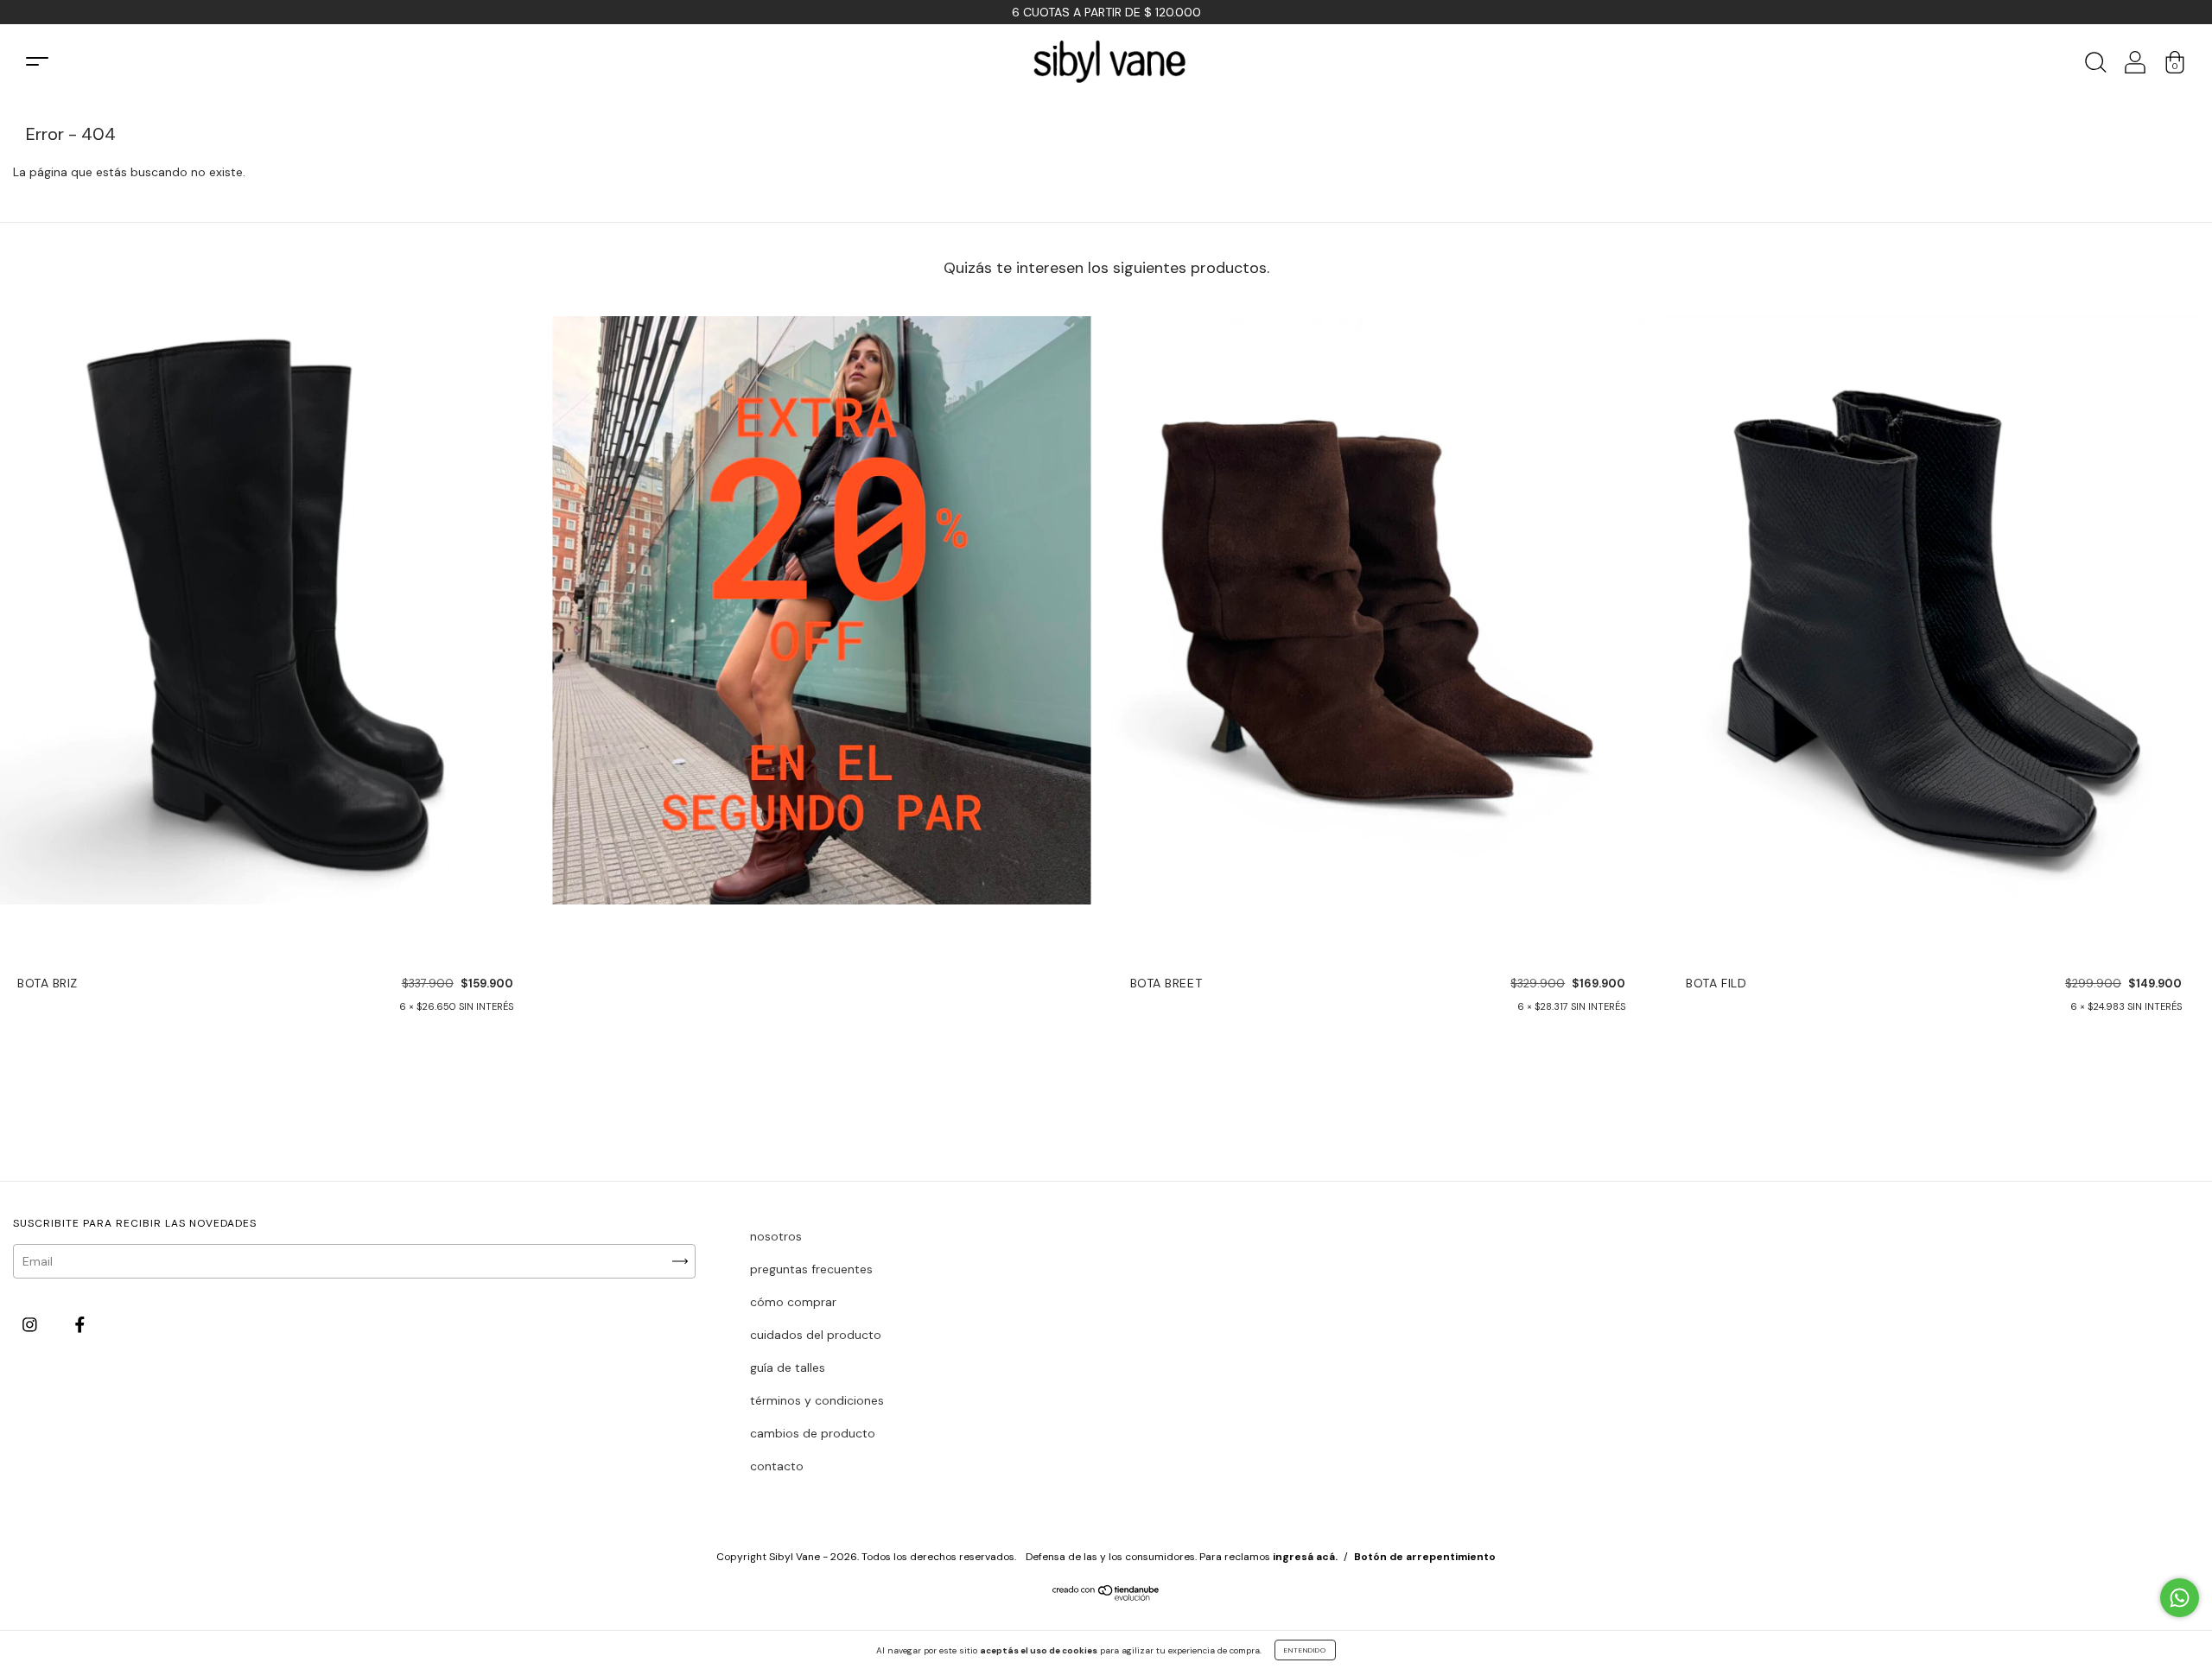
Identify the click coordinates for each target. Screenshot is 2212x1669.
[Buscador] (2095, 67)
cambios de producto (813, 1433)
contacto (777, 1466)
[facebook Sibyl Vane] (80, 1324)
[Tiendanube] (1106, 1596)
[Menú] (37, 62)
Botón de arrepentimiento (1425, 1557)
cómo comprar (793, 1302)
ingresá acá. (1305, 1557)
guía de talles (788, 1368)
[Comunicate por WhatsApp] (2180, 1598)
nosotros (776, 1236)
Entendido (1305, 1650)
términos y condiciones (817, 1400)
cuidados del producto (816, 1335)
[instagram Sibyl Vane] (32, 1324)
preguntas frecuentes (811, 1269)
